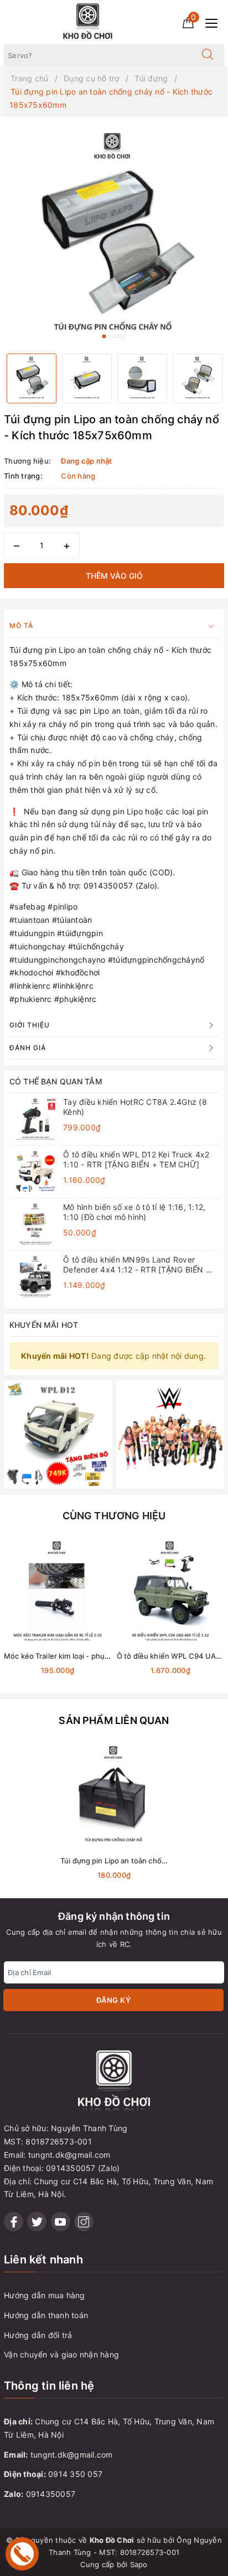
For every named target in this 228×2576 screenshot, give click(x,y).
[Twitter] (37, 2222)
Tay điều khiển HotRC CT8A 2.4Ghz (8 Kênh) (135, 1107)
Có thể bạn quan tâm (56, 1081)
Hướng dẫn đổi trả (38, 2335)
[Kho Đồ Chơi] (88, 21)
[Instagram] (84, 2222)
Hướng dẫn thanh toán (46, 2315)
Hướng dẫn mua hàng (45, 2295)
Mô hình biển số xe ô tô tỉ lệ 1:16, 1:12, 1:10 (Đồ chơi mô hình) (134, 1212)
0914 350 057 (75, 2474)
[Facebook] (14, 2222)
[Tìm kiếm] (208, 55)
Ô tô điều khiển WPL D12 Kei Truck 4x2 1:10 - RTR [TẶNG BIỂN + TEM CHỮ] (136, 1159)
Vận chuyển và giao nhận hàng (61, 2354)
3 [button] (114, 336)
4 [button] (119, 336)
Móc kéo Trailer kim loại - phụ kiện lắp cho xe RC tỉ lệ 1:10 (102, 1656)
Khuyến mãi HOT (44, 1325)
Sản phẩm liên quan (114, 1720)
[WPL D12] (58, 1434)
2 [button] (109, 336)
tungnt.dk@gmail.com (72, 2455)
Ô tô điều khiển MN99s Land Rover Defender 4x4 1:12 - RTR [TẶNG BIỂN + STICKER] (137, 1265)
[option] (114, 235)
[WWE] (170, 1434)
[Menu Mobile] (214, 22)
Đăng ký (114, 2000)
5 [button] (124, 336)
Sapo (139, 2564)
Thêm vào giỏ (114, 576)
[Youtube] (61, 2222)
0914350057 (51, 2494)
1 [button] (104, 336)
